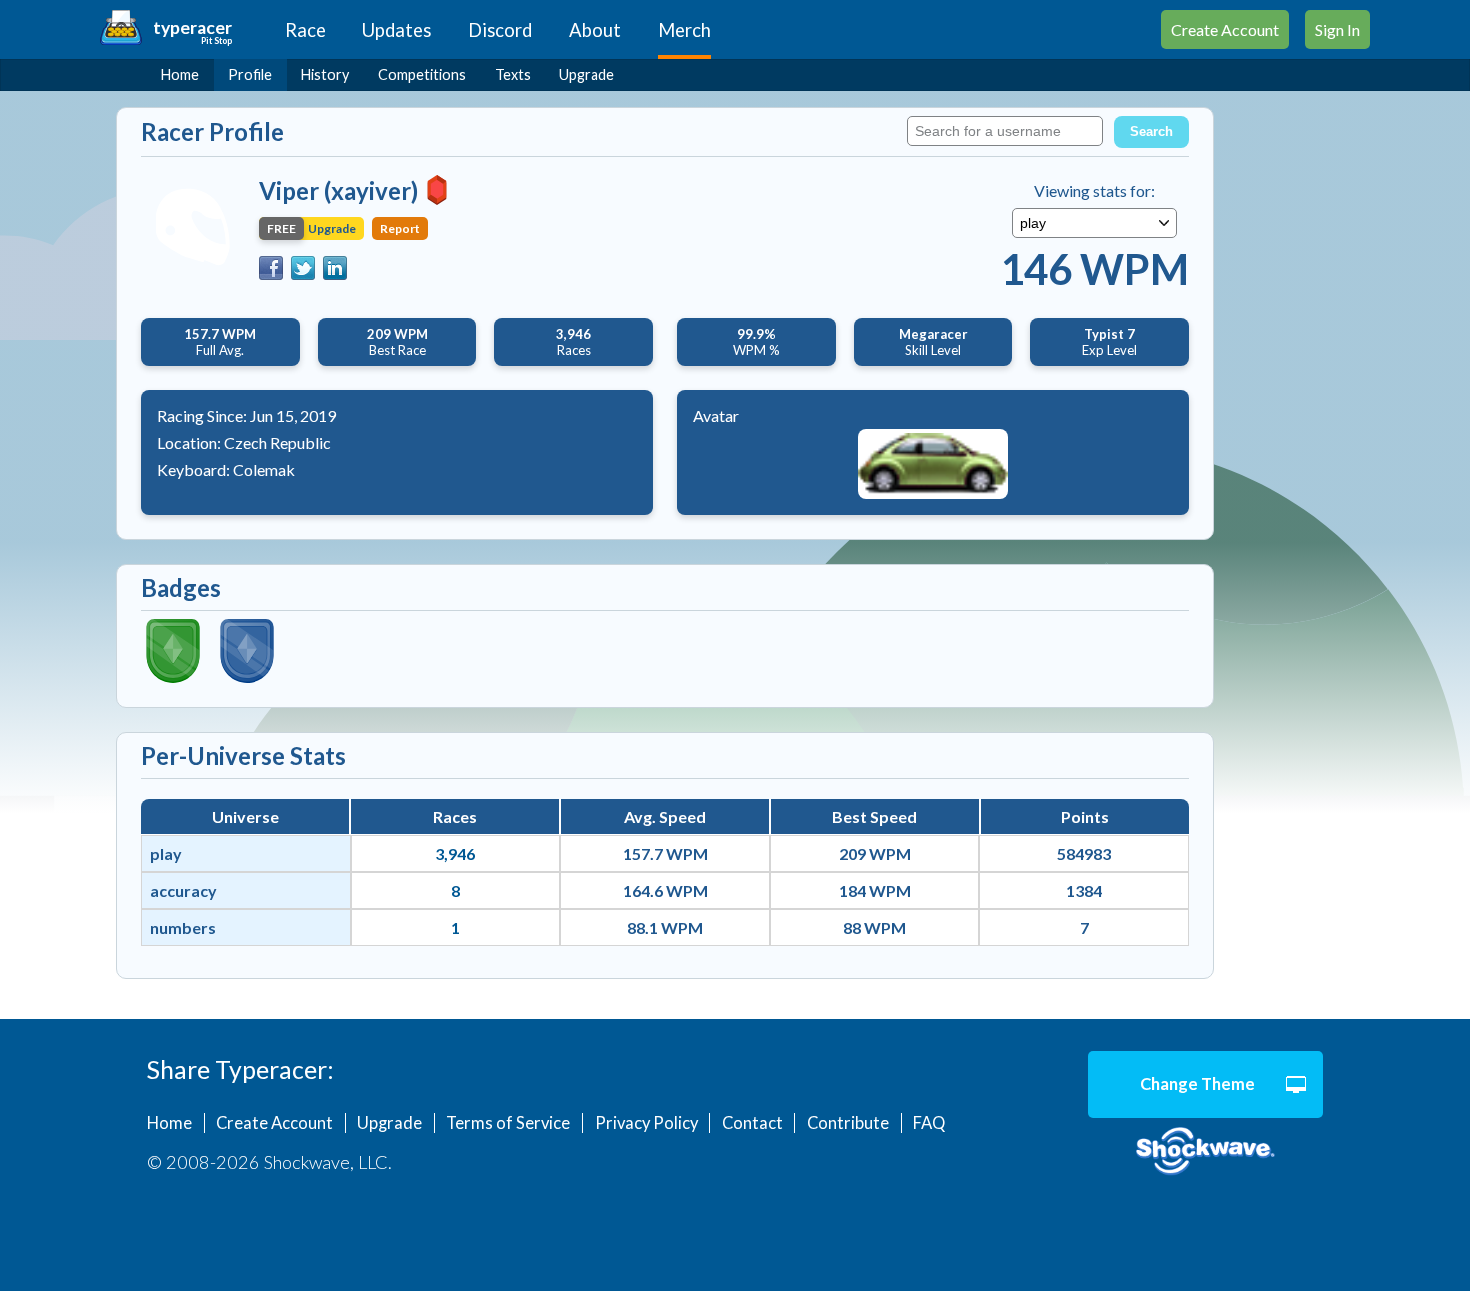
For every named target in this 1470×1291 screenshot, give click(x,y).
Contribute (848, 1123)
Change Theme (1197, 1084)
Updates (396, 30)
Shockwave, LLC (1205, 1152)
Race (305, 30)
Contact (752, 1123)
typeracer (192, 27)
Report (400, 228)
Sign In (1337, 29)
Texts (513, 74)
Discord (500, 30)
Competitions (422, 74)
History (325, 74)
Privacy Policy (646, 1123)
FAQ (929, 1123)
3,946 (455, 853)
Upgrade (586, 74)
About (595, 30)
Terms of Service (508, 1123)
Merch (684, 30)
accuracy (183, 890)
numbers (183, 927)
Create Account (1225, 29)
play (166, 853)
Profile (250, 74)
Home (180, 74)
